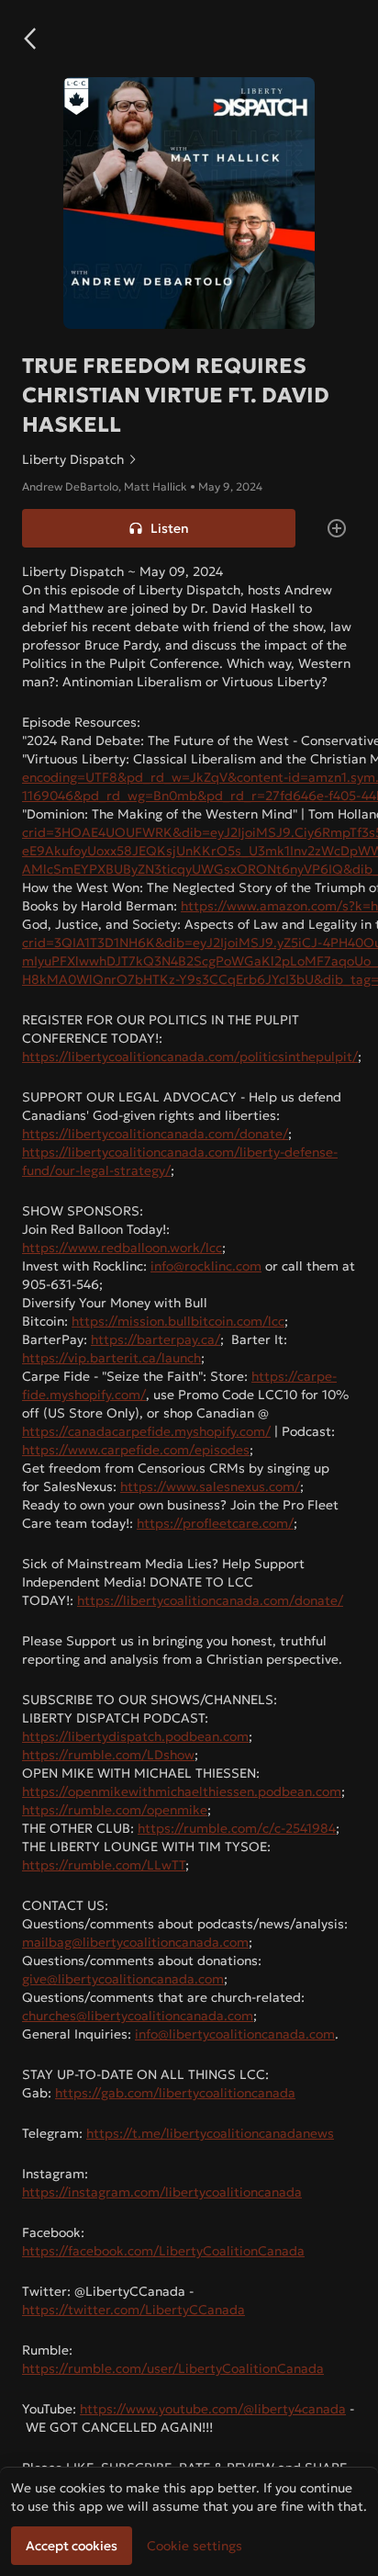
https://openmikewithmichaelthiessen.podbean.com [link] (182, 1791)
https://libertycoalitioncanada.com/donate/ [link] (155, 1134)
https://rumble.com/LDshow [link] (108, 1755)
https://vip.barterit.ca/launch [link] (111, 1358)
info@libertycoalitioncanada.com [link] (235, 2034)
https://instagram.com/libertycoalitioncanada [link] (162, 2192)
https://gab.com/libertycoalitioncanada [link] (175, 2093)
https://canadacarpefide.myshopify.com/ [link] (146, 1431)
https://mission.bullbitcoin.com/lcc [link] (178, 1321)
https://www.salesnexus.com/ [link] (210, 1486)
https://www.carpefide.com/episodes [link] (136, 1450)
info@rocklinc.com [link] (206, 1266)
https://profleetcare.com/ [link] (215, 1523)
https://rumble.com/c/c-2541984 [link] (237, 1828)
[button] (29, 39)
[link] (189, 459)
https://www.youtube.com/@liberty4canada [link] (213, 2409)
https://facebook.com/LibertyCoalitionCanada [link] (163, 2251)
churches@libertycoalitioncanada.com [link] (138, 2016)
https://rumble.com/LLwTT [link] (104, 1865)
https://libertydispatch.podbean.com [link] (135, 1736)
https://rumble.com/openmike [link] (115, 1810)
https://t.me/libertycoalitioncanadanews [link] (210, 2133)
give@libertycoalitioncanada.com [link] (123, 1979)
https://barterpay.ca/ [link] (156, 1339)
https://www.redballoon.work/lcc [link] (122, 1248)
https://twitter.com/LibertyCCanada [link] (133, 2310)
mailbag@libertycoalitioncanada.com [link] (135, 1942)
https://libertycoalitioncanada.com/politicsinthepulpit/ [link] (190, 1056)
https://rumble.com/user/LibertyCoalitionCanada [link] (173, 2368)
